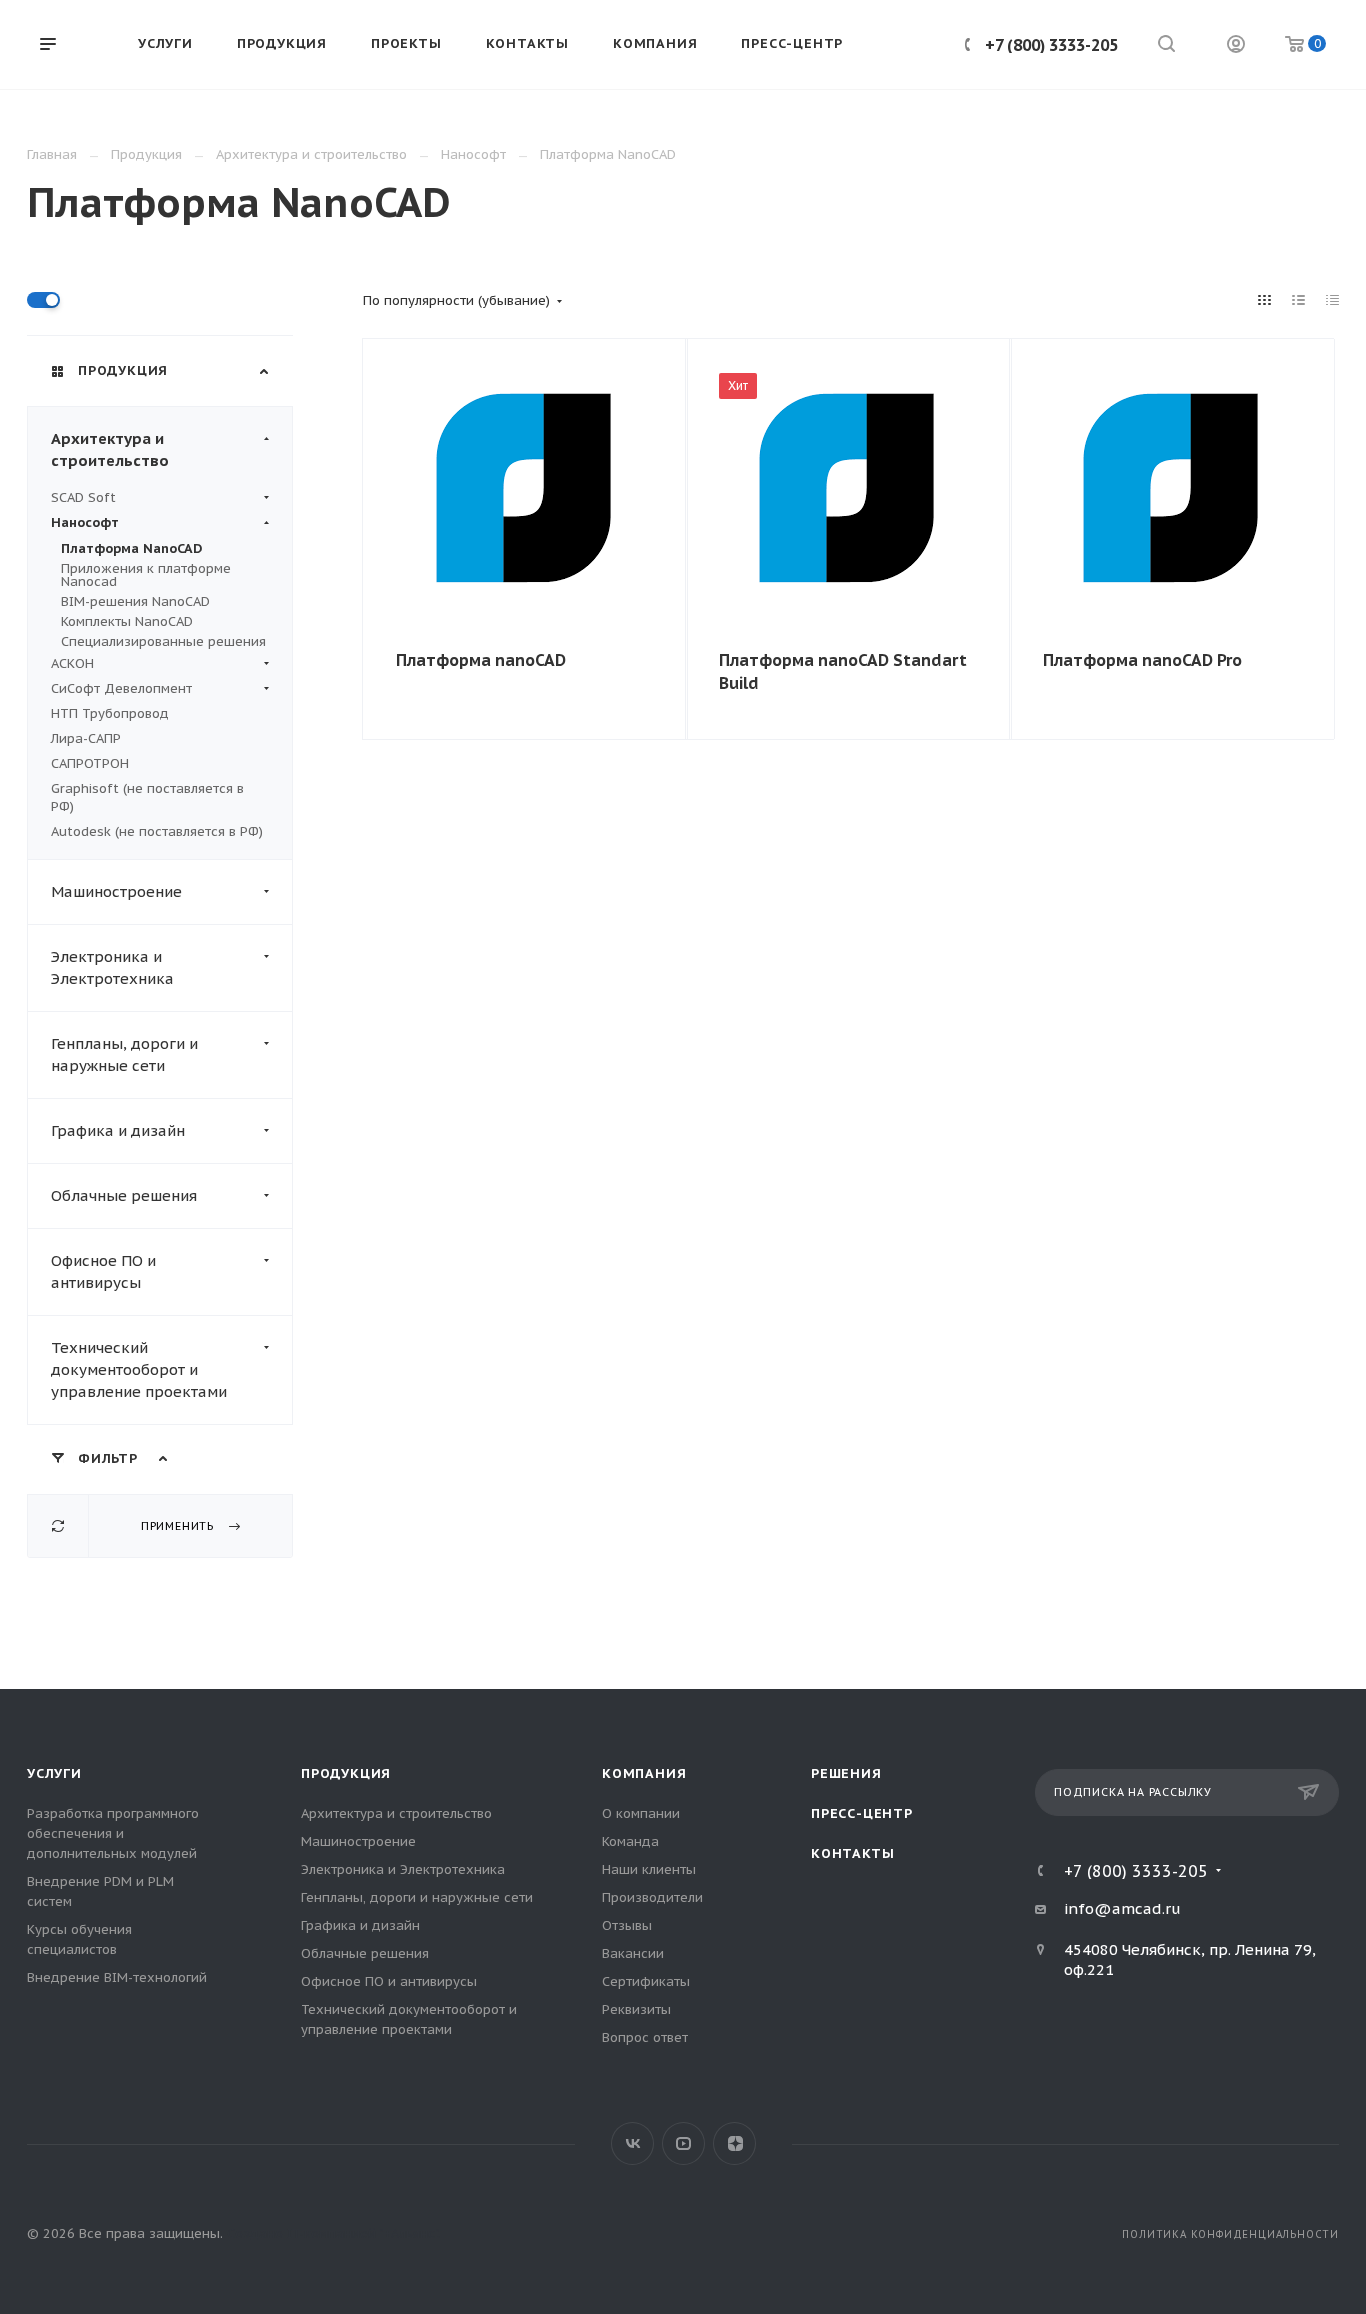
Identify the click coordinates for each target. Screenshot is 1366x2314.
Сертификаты (646, 1981)
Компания (644, 1773)
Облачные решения (124, 1195)
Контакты (852, 1853)
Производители (652, 1897)
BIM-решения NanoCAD (135, 601)
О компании (641, 1813)
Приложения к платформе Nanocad (146, 575)
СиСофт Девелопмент (121, 688)
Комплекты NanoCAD (127, 621)
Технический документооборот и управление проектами (139, 1369)
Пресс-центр (862, 1813)
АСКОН (72, 663)
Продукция (346, 1773)
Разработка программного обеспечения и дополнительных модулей (113, 1833)
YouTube (683, 2143)
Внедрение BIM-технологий (117, 1977)
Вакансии (633, 1953)
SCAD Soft (83, 497)
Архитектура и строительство (110, 449)
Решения (846, 1773)
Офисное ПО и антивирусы (103, 1271)
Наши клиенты (649, 1869)
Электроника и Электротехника (112, 967)
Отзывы (627, 1925)
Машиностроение (116, 891)
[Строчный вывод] (1299, 300)
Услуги (54, 1773)
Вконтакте (632, 2143)
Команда (630, 1841)
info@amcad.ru (1122, 1908)
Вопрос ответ (645, 2037)
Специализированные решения (163, 641)
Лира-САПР (86, 738)
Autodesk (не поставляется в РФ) (157, 831)
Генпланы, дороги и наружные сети (124, 1054)
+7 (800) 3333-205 (1051, 45)
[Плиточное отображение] (1265, 300)
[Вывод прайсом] (1333, 300)
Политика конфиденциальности (1230, 2234)
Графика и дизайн (118, 1130)
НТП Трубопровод (110, 713)
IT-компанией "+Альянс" (362, 2233)
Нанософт (85, 522)
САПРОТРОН (90, 763)
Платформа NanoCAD (131, 548)
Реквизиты (636, 2009)
